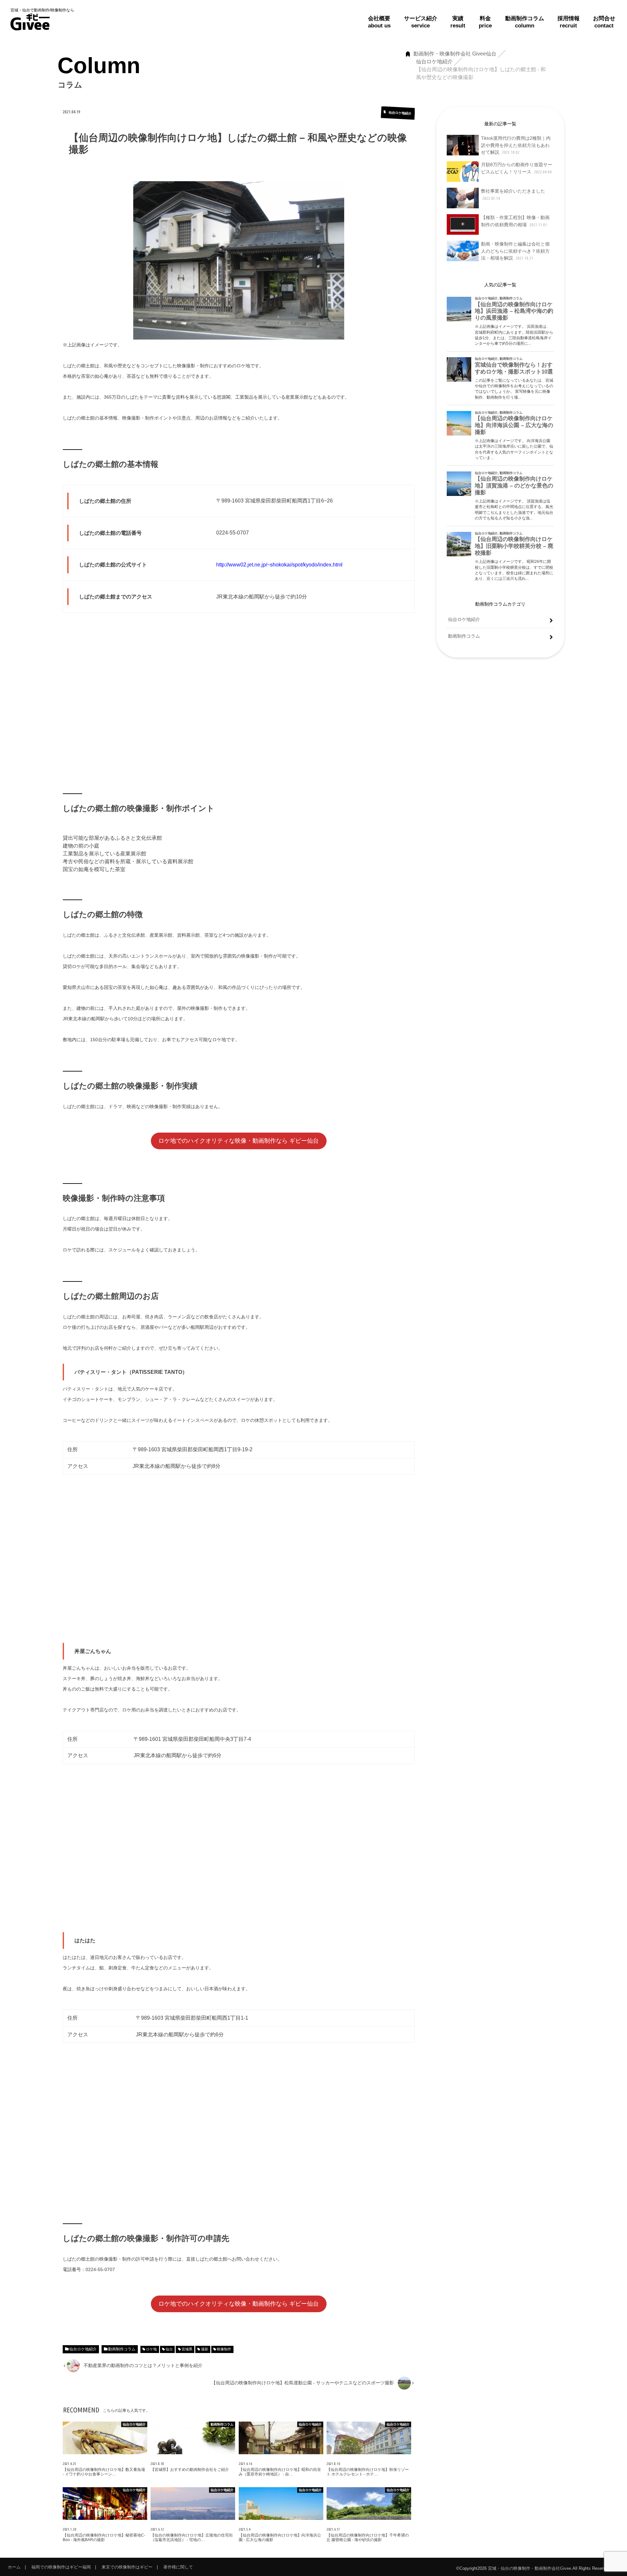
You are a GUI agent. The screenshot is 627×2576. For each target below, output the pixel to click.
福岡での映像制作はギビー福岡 (61, 2567)
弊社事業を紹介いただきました (513, 194)
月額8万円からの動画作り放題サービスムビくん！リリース (517, 168)
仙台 (169, 2349)
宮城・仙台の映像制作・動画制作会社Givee (530, 2568)
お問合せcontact (604, 22)
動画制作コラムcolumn (525, 22)
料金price (485, 22)
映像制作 (224, 2349)
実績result (458, 22)
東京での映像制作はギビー (127, 2567)
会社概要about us (379, 22)
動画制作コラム (122, 2349)
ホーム (14, 2567)
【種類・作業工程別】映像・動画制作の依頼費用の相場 (515, 221)
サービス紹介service (421, 22)
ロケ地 (151, 2349)
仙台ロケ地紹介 (83, 2349)
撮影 (205, 2349)
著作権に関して (178, 2567)
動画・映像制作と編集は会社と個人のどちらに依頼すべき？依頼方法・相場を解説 (515, 251)
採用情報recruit (569, 22)
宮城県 (187, 2349)
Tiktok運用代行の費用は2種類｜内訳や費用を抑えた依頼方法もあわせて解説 (516, 145)
